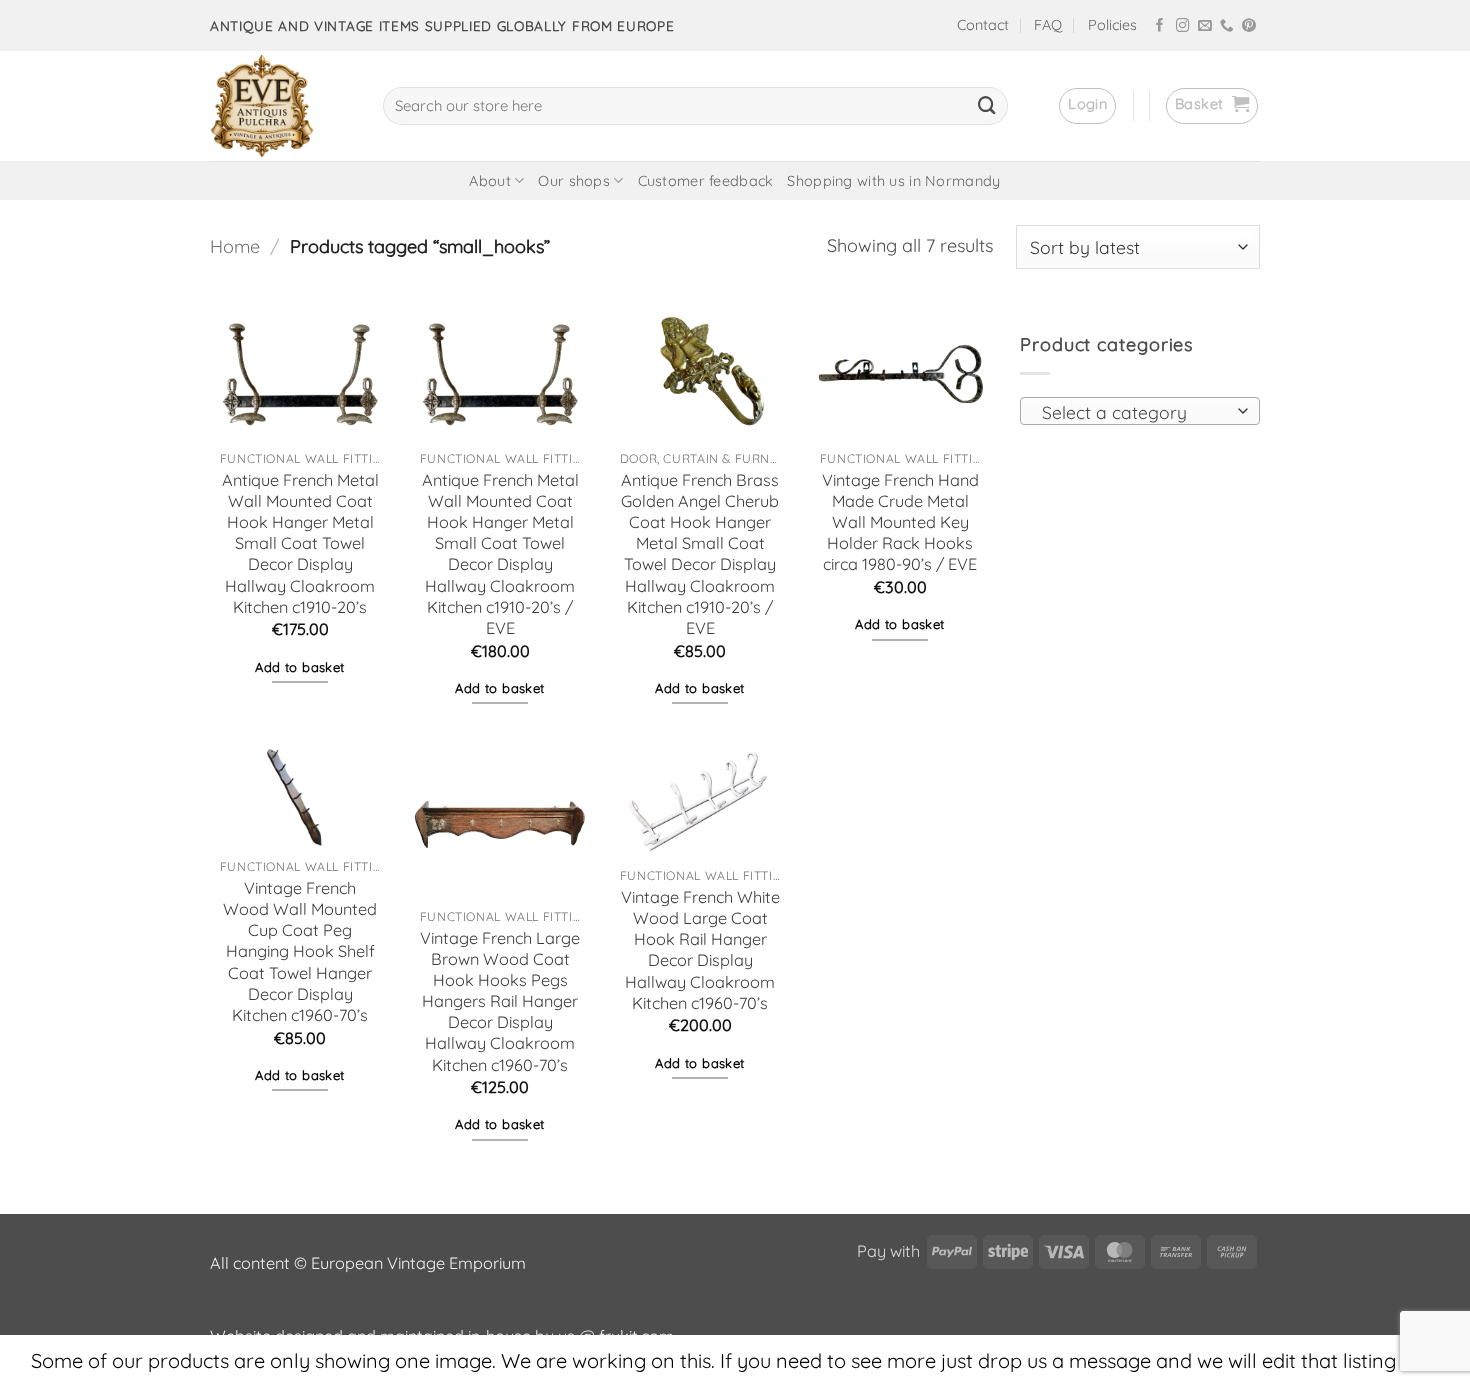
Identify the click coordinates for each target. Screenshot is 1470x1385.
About (489, 181)
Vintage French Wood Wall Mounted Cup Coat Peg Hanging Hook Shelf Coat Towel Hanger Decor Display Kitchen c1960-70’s (300, 951)
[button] (1087, 106)
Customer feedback (706, 181)
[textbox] (1134, 412)
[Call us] (1227, 26)
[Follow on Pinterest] (1249, 26)
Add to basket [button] (299, 667)
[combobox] (1140, 411)
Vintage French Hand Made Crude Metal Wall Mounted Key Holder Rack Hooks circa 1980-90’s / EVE (900, 522)
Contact (983, 25)
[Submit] (987, 106)
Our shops (574, 181)
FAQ (1048, 25)
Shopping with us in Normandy (893, 181)
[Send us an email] (1205, 26)
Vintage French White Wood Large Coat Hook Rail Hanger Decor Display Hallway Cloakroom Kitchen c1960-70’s (700, 950)
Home (235, 246)
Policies (1112, 25)
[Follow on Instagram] (1183, 26)
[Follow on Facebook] (1160, 26)
